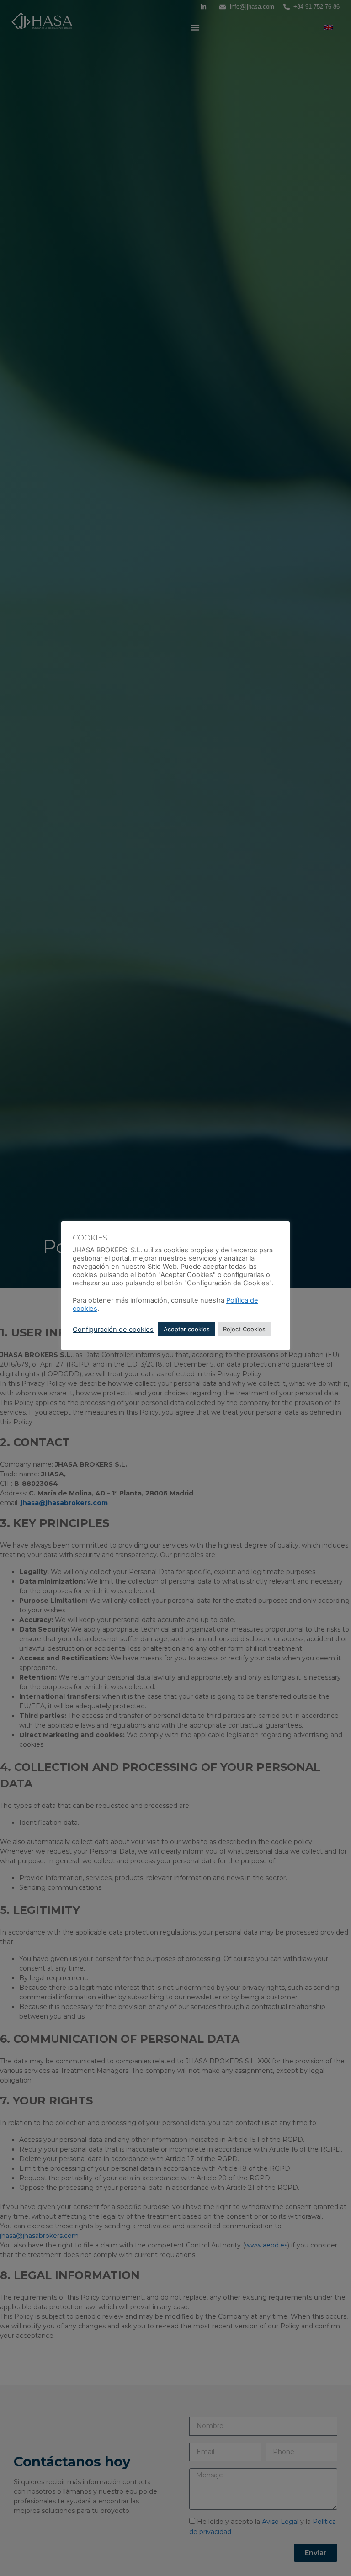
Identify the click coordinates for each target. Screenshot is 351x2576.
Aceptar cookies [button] (187, 1329)
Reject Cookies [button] (244, 1329)
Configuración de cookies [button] (113, 1330)
